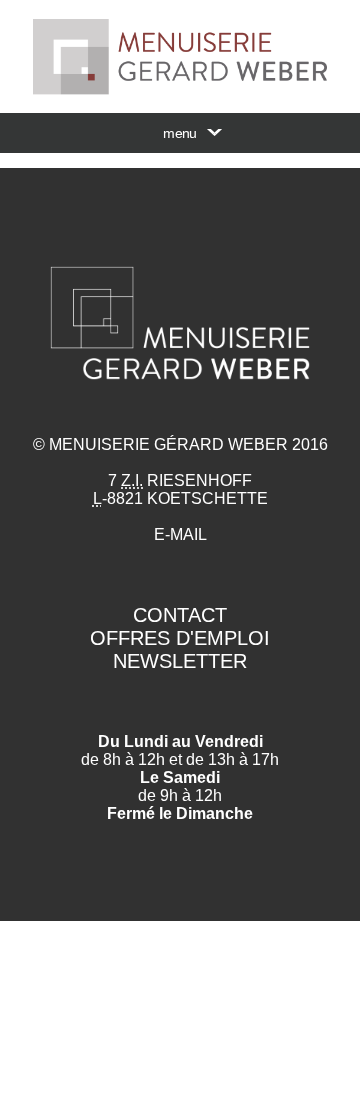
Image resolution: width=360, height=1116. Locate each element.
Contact (180, 615)
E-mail (180, 534)
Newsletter (180, 661)
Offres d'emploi (180, 638)
